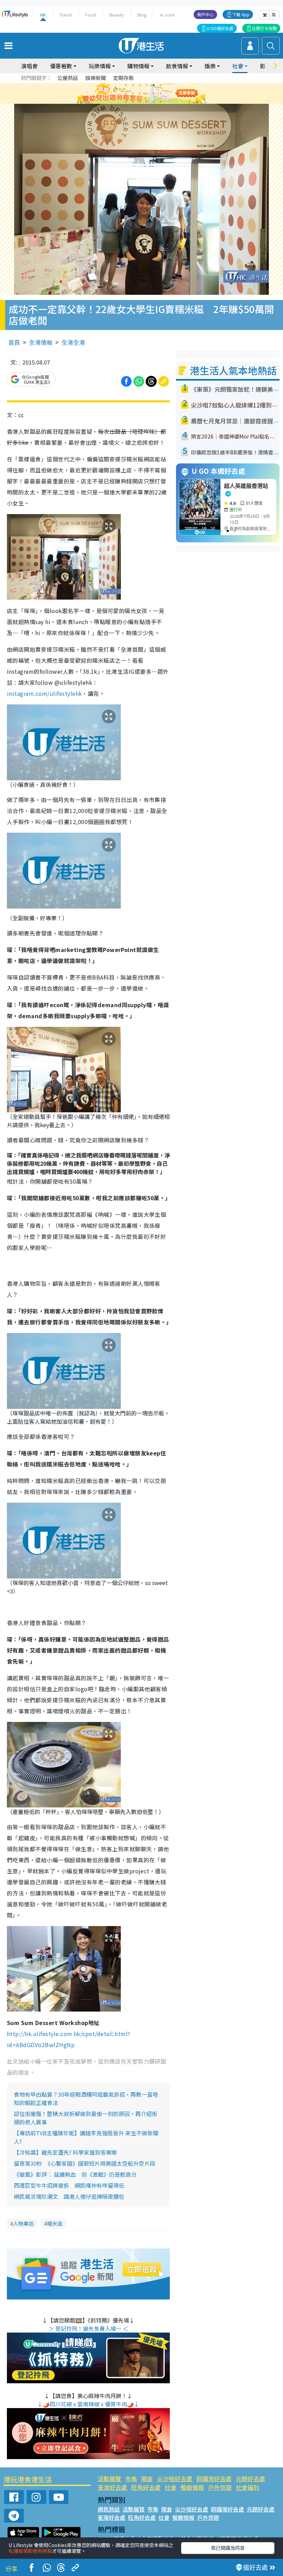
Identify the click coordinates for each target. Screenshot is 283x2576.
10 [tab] (147, 93)
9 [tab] (140, 93)
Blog (142, 15)
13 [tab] (126, 102)
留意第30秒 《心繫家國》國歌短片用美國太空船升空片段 (85, 2163)
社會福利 (247, 2487)
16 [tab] (147, 102)
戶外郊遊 (220, 2487)
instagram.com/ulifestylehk (44, 693)
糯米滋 (55, 2223)
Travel (66, 15)
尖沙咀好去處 (175, 2479)
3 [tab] (140, 85)
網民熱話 (109, 2509)
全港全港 (73, 342)
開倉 (147, 2479)
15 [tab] (140, 102)
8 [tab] (133, 93)
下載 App (241, 14)
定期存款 (124, 78)
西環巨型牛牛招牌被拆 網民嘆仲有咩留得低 (69, 2185)
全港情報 (41, 342)
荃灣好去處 (112, 2487)
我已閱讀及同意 (228, 2548)
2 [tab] (133, 85)
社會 (170, 2487)
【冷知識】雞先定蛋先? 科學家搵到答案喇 (65, 2152)
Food (91, 15)
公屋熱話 (68, 78)
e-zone (168, 15)
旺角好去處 (146, 2487)
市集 (131, 2479)
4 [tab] (147, 85)
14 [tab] (133, 102)
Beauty (117, 15)
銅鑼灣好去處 (214, 2479)
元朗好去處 (250, 2479)
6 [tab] (160, 85)
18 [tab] (160, 102)
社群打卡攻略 (264, 28)
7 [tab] (126, 93)
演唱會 (29, 66)
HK (43, 15)
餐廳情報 (192, 2487)
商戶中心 (205, 14)
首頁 (14, 342)
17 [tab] (154, 102)
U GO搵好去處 (220, 28)
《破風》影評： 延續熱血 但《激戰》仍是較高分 (75, 2174)
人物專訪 (23, 2223)
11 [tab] (154, 93)
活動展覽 (109, 2479)
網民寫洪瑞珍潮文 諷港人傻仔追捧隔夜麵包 (69, 2196)
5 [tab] (154, 85)
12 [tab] (160, 93)
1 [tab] (126, 85)
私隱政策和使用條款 (30, 2551)
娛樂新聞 (96, 78)
